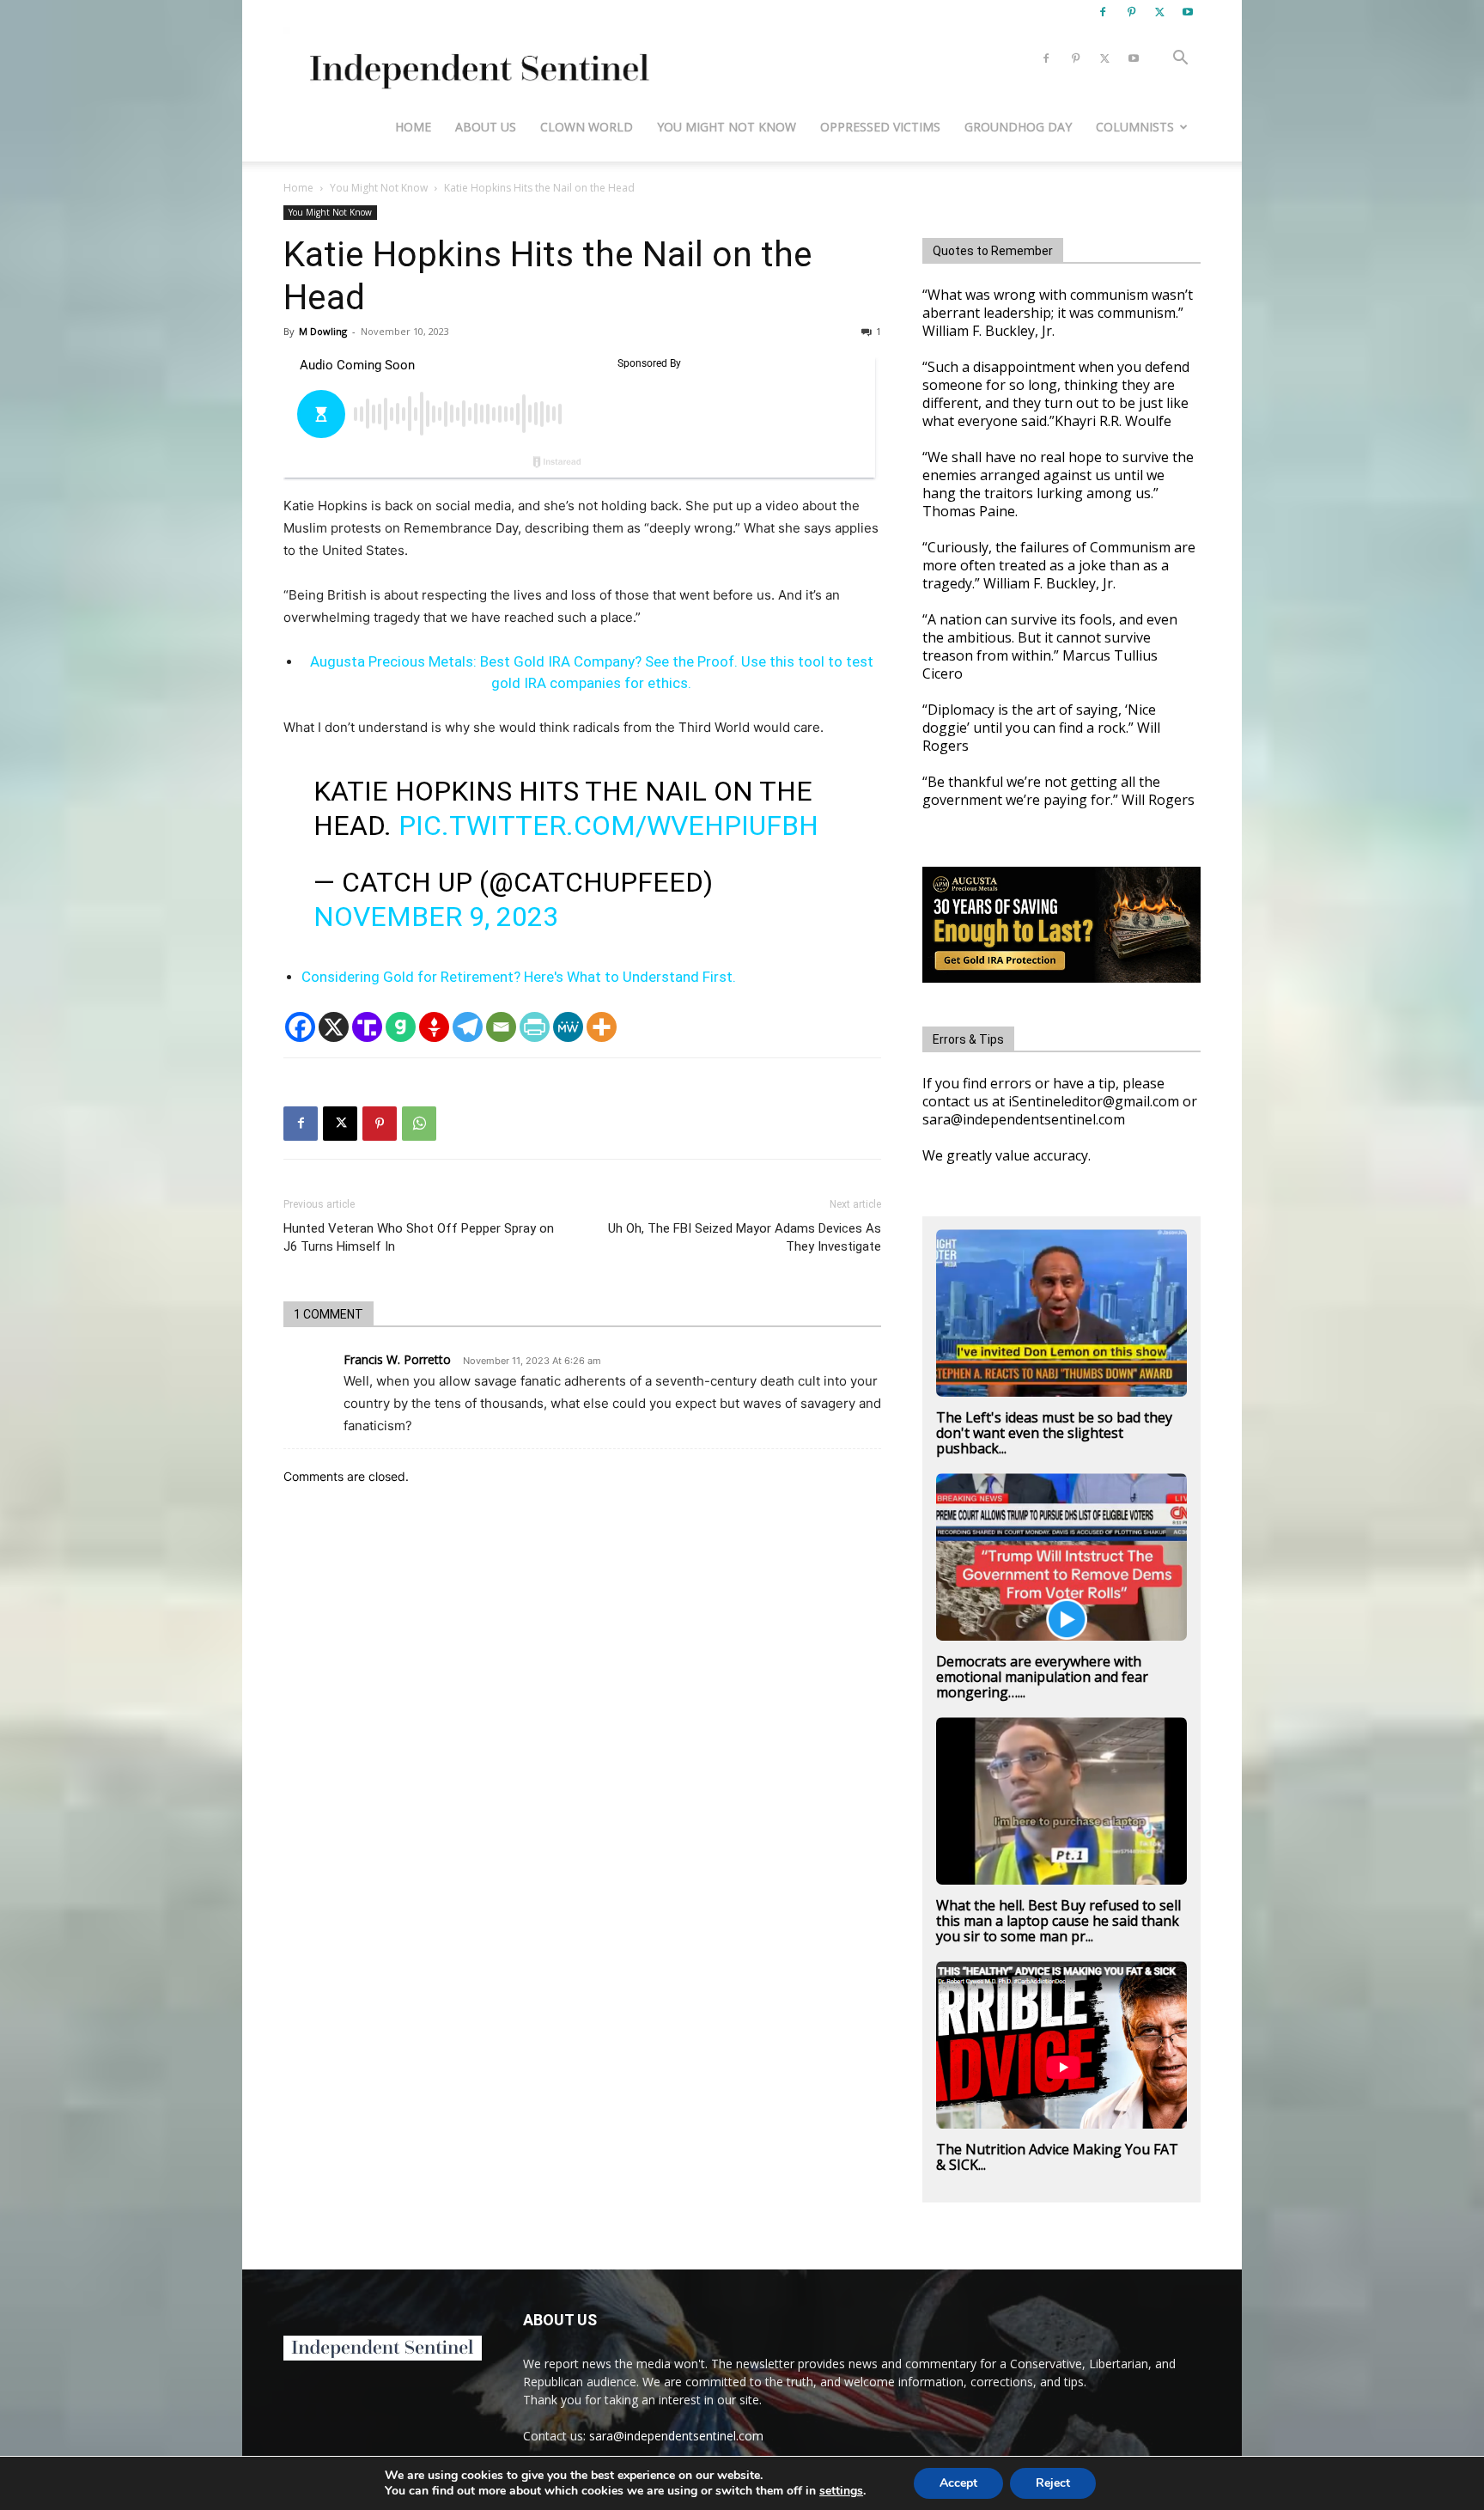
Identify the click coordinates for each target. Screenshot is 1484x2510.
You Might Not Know (727, 127)
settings (841, 2491)
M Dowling (323, 331)
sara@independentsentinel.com (676, 2436)
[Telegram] (468, 1027)
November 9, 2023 (436, 917)
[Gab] (401, 1027)
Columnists (1135, 127)
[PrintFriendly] (535, 1027)
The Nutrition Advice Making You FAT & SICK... (1057, 2157)
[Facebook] (1103, 12)
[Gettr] (434, 1027)
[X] (1159, 12)
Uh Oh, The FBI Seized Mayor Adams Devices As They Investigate (745, 1237)
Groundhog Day (1018, 127)
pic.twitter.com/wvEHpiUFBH (608, 825)
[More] (602, 1027)
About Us (486, 127)
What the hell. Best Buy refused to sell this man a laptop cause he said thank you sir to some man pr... (1058, 1921)
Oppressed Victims (880, 127)
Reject (1053, 2483)
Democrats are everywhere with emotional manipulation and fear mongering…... (1042, 1677)
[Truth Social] (367, 1027)
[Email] (501, 1027)
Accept (958, 2483)
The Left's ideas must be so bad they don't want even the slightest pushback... (1054, 1433)
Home (413, 127)
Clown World (587, 127)
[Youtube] (1188, 12)
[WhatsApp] (419, 1124)
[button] (1180, 60)
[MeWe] (568, 1027)
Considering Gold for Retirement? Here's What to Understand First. (519, 977)
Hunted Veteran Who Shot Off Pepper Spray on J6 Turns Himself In (419, 1237)
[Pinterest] (1131, 12)
